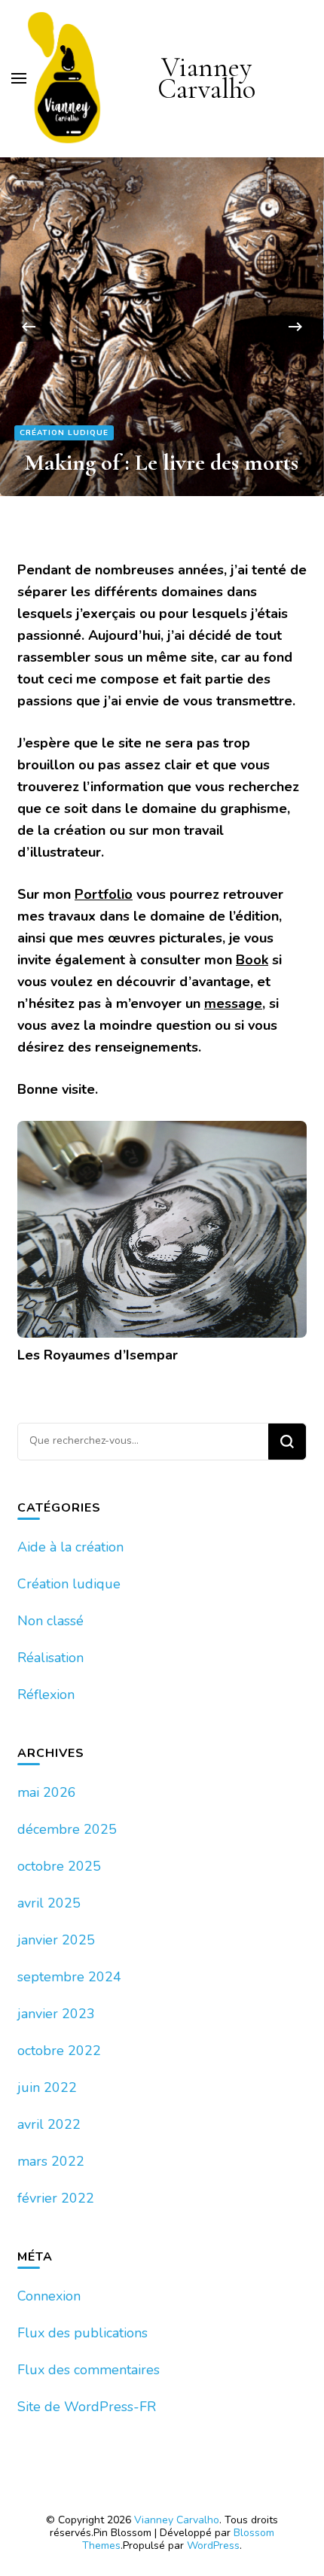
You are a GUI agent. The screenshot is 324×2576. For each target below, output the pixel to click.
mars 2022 (51, 2161)
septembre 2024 (69, 1977)
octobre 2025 (59, 1866)
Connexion (49, 2296)
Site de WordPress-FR (87, 2407)
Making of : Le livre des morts (161, 462)
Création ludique (64, 433)
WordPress (213, 2546)
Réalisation (50, 1658)
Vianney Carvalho (206, 78)
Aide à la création (70, 1547)
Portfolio (104, 894)
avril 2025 (49, 1903)
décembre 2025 (67, 1829)
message (233, 1003)
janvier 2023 (56, 2014)
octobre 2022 (59, 2051)
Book (252, 960)
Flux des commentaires (89, 2370)
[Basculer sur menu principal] (19, 78)
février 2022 (56, 2198)
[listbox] (162, 327)
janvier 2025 (56, 1940)
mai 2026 (47, 1792)
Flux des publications (83, 2333)
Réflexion (46, 1694)
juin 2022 (47, 2087)
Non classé (50, 1621)
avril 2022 (49, 2124)
